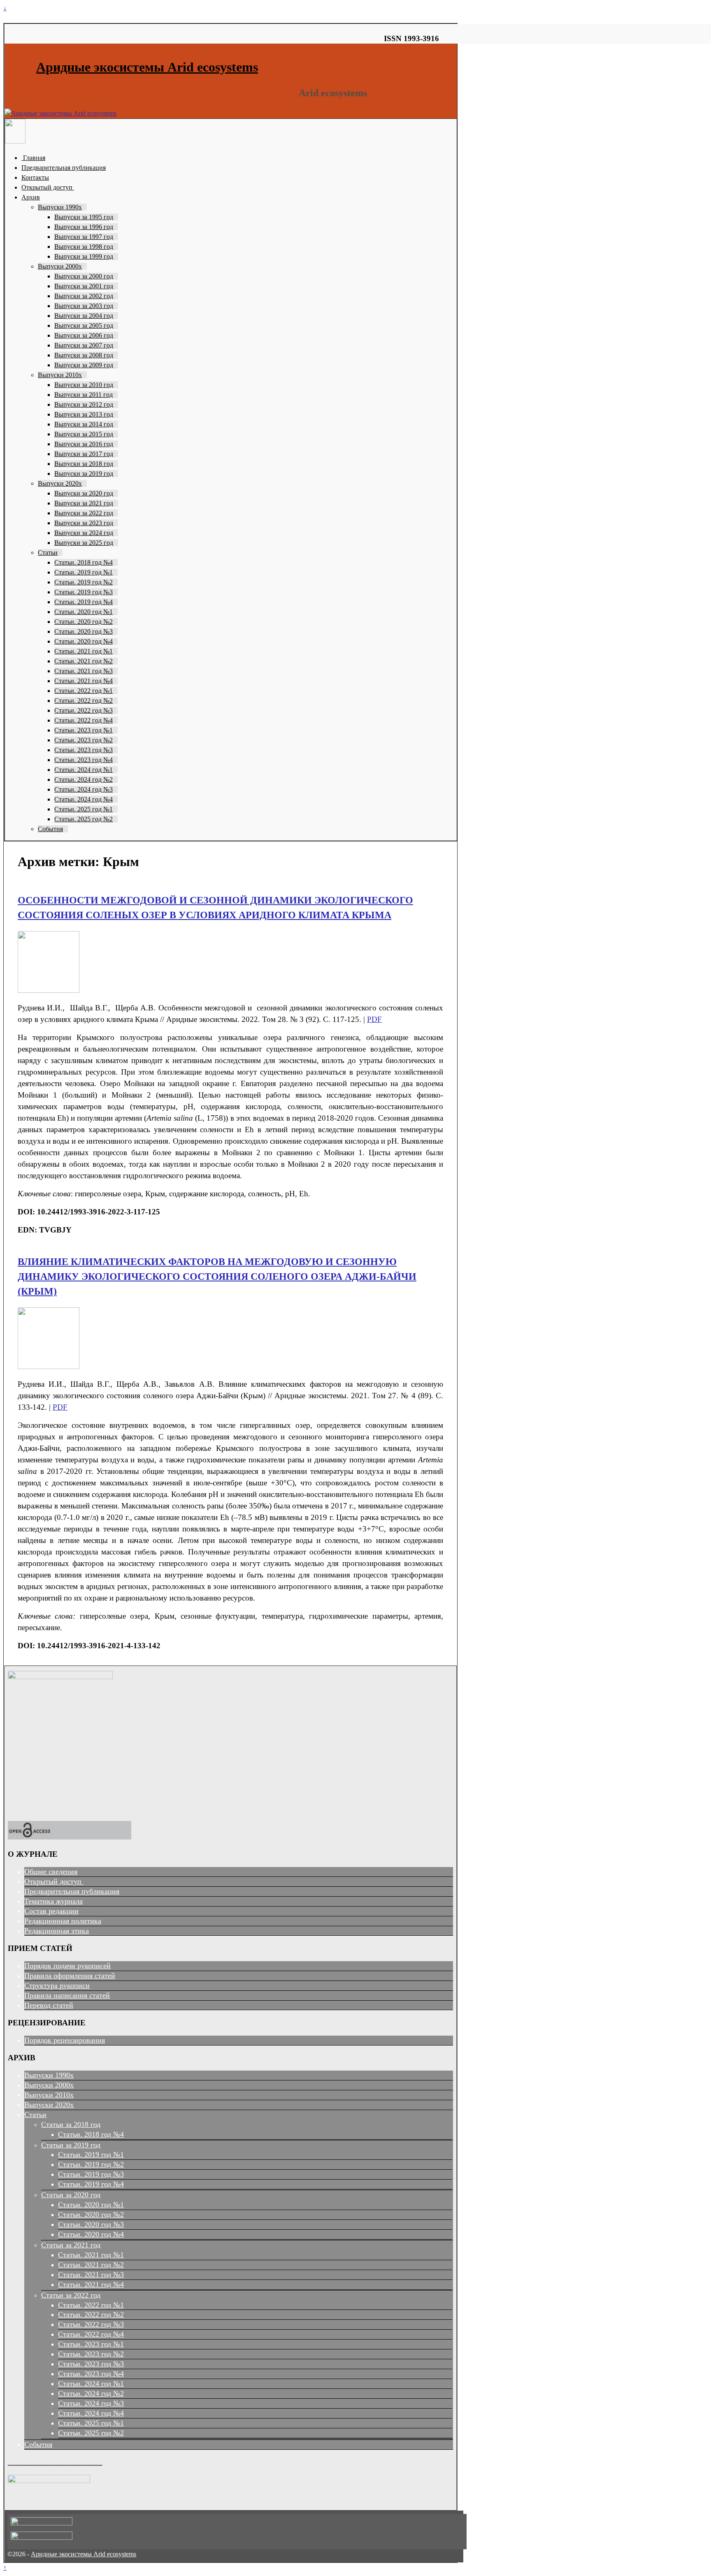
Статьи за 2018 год (71, 2124)
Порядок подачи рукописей (67, 1966)
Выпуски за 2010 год (84, 385)
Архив (31, 197)
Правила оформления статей (70, 1976)
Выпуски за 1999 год (84, 256)
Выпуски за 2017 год (84, 454)
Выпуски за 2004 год (84, 316)
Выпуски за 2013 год (84, 414)
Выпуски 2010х (60, 375)
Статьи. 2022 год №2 (84, 701)
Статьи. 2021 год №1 (84, 651)
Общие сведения (51, 1872)
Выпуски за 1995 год (84, 217)
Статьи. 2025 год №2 (84, 819)
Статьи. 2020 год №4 (84, 641)
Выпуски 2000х (60, 266)
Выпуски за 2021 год (84, 503)
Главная (33, 158)
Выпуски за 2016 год (84, 444)
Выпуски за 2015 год (84, 434)
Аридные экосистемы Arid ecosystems (147, 67)
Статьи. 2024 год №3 (84, 789)
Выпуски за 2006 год (84, 335)
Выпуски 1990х (60, 207)
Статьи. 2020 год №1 (84, 612)
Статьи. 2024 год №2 (84, 780)
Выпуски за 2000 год (84, 276)
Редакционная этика (57, 1931)
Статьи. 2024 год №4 (84, 799)
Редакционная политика (63, 1921)
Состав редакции (51, 1911)
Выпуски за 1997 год (84, 237)
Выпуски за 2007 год (84, 345)
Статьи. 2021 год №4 (84, 681)
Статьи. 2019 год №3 (84, 592)
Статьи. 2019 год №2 (84, 582)
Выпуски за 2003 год (84, 306)
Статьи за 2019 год (71, 2145)
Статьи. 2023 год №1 (84, 730)
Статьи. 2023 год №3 (84, 750)
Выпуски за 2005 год (84, 325)
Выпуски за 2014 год (84, 424)
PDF (374, 1019)
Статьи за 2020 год (71, 2195)
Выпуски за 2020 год (84, 493)
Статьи (48, 552)
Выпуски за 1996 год (84, 227)
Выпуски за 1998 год (84, 247)
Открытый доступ (48, 187)
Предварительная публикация (64, 168)
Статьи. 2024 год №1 (84, 770)
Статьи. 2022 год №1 (84, 691)
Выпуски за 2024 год (84, 533)
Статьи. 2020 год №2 (84, 622)
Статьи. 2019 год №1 (84, 572)
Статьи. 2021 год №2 (84, 661)
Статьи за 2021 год (71, 2245)
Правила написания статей (67, 1995)
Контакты (35, 177)
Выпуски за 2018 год (84, 464)
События (50, 829)
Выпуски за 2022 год (84, 513)
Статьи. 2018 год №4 (84, 562)
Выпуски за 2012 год (84, 404)
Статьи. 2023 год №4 (84, 760)
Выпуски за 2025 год (84, 543)
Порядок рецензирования (65, 2040)
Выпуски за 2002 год (84, 296)
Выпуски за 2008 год (84, 355)
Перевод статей (49, 2005)
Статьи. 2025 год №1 (84, 809)
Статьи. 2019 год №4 (84, 602)
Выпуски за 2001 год (84, 286)
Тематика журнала (53, 1901)
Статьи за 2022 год (71, 2295)
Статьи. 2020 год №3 (84, 631)
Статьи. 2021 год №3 (84, 671)
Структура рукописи (57, 1985)
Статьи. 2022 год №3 (84, 710)
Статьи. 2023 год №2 (84, 740)
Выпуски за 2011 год (84, 395)
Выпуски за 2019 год (84, 474)
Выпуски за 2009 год (84, 365)
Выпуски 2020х (60, 483)
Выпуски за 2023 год (84, 523)
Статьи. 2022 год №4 (84, 720)
